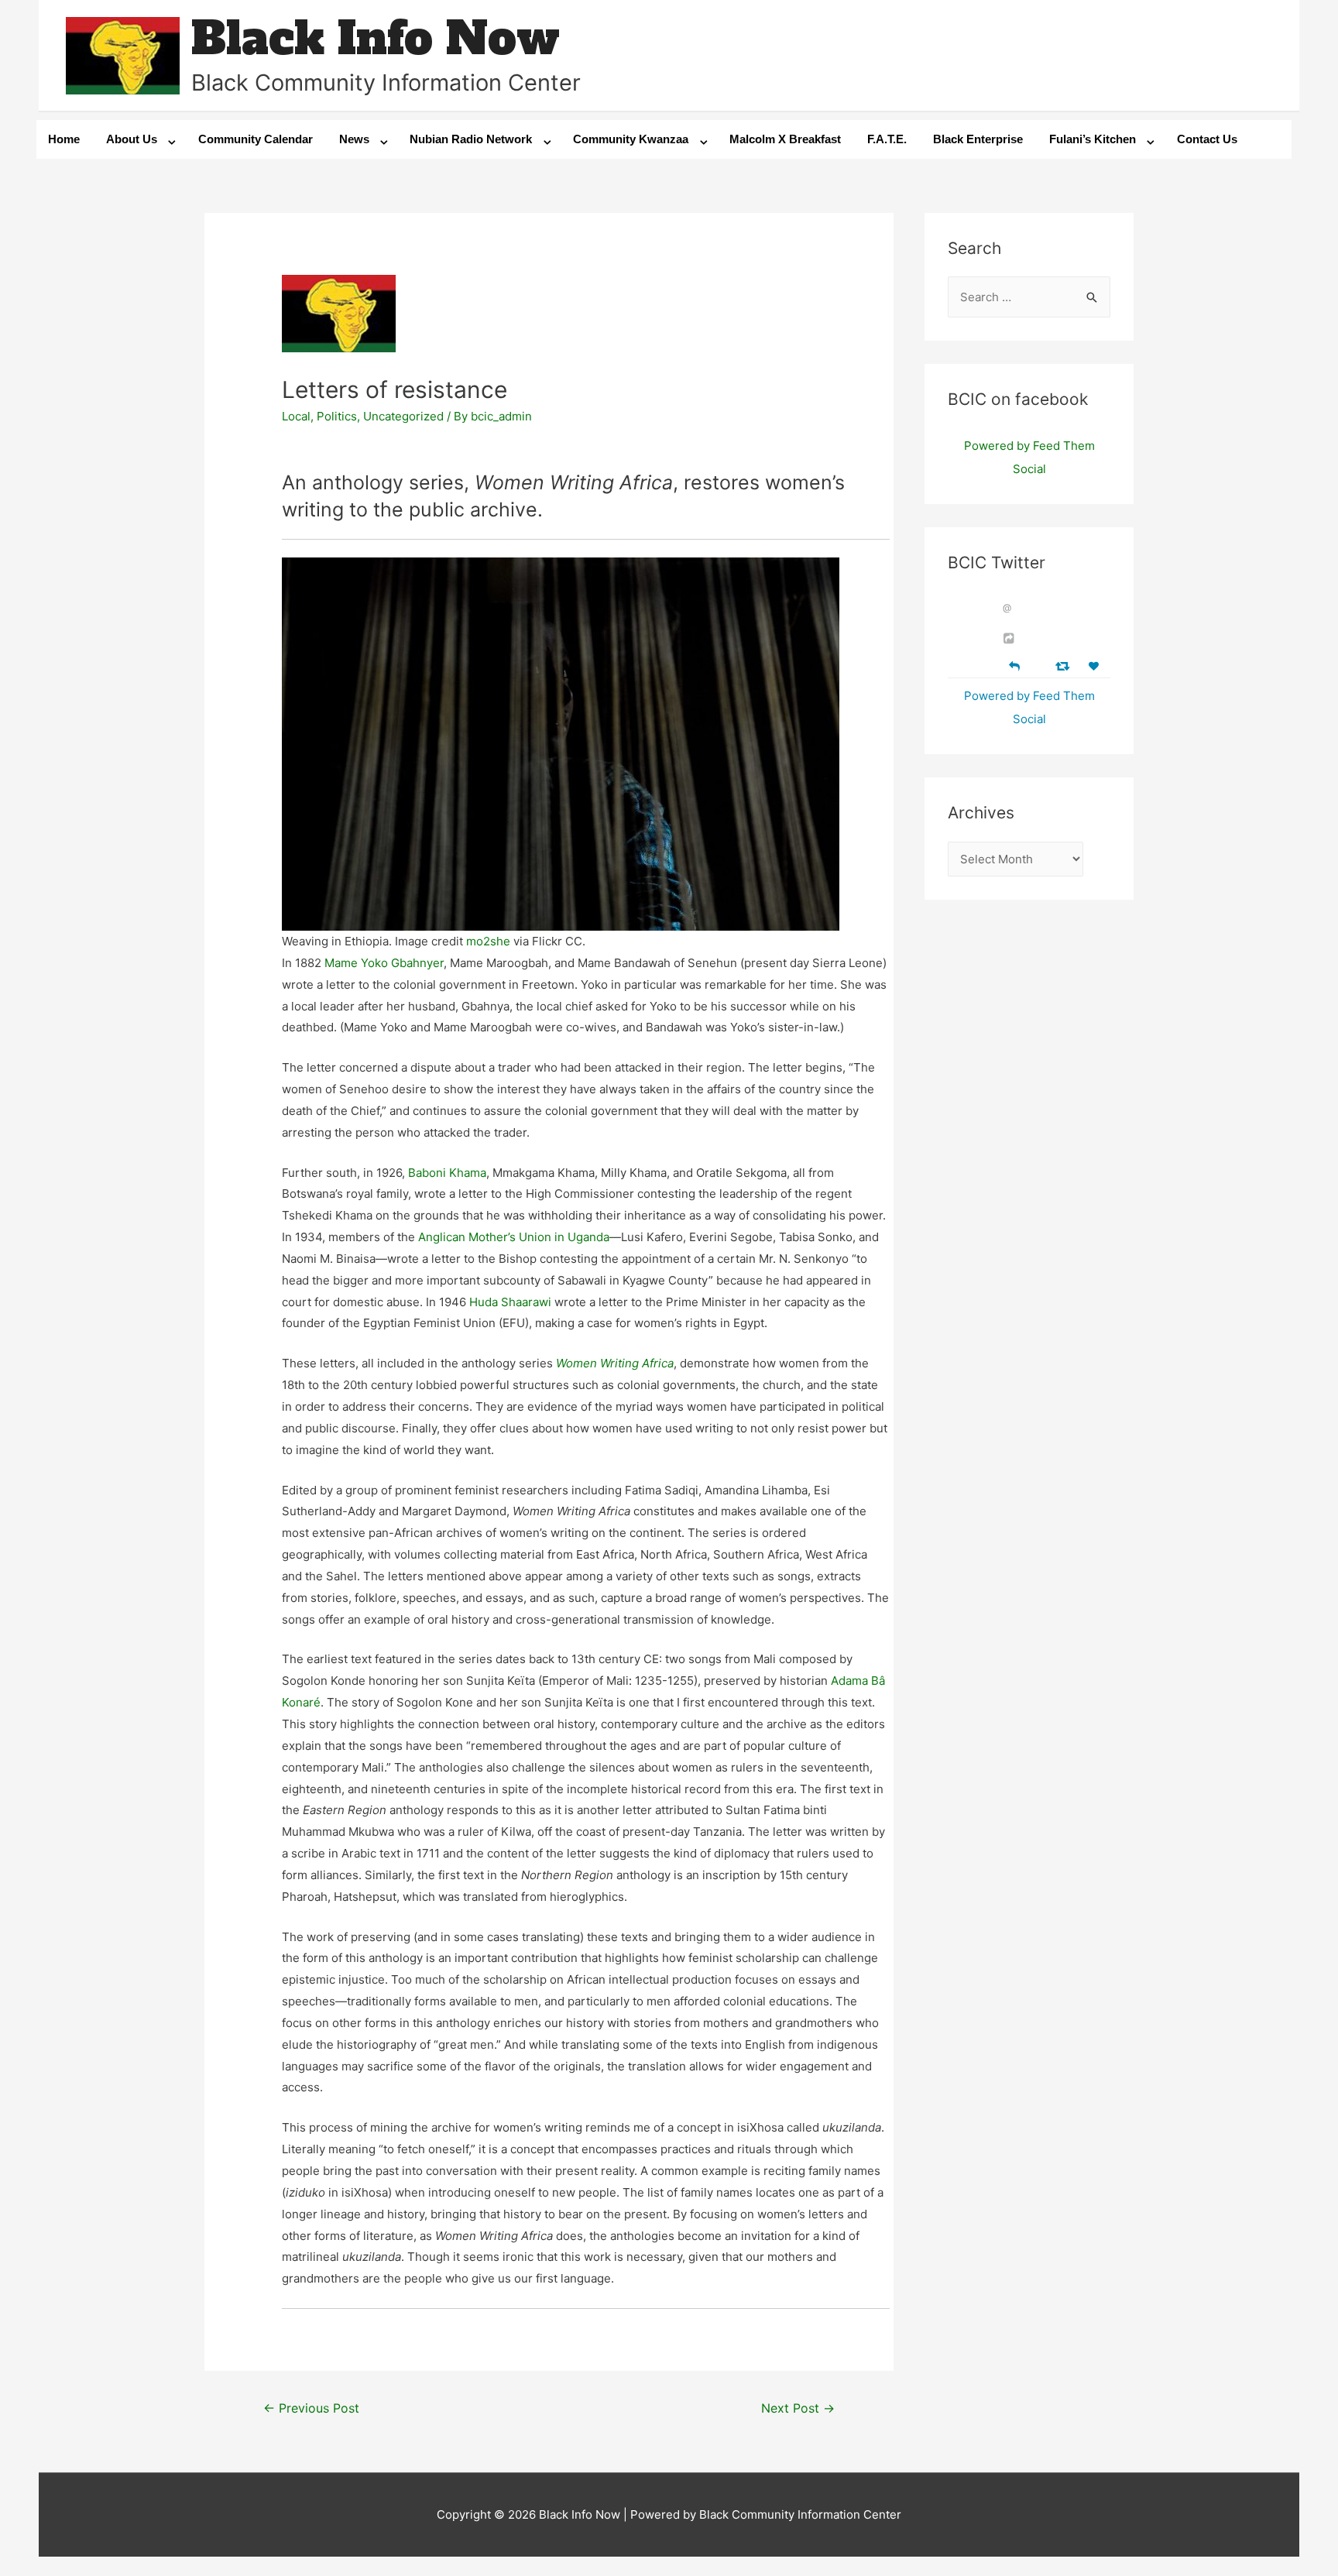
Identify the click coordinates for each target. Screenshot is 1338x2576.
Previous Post (311, 2408)
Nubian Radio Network (471, 139)
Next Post (798, 2408)
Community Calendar (256, 139)
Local (296, 416)
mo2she (488, 941)
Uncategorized (403, 416)
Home (64, 139)
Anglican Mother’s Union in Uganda (514, 1237)
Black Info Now (376, 38)
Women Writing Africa (615, 1363)
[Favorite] (1096, 666)
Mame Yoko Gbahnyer (384, 963)
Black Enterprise (978, 139)
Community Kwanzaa (631, 139)
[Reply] (1014, 665)
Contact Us (1207, 139)
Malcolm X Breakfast (785, 139)
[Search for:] (1029, 297)
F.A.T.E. (887, 139)
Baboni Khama (447, 1173)
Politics (337, 416)
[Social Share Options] (1011, 638)
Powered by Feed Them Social (1029, 457)
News (354, 139)
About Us (132, 139)
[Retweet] (1064, 665)
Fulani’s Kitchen (1093, 139)
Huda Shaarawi (510, 1302)
